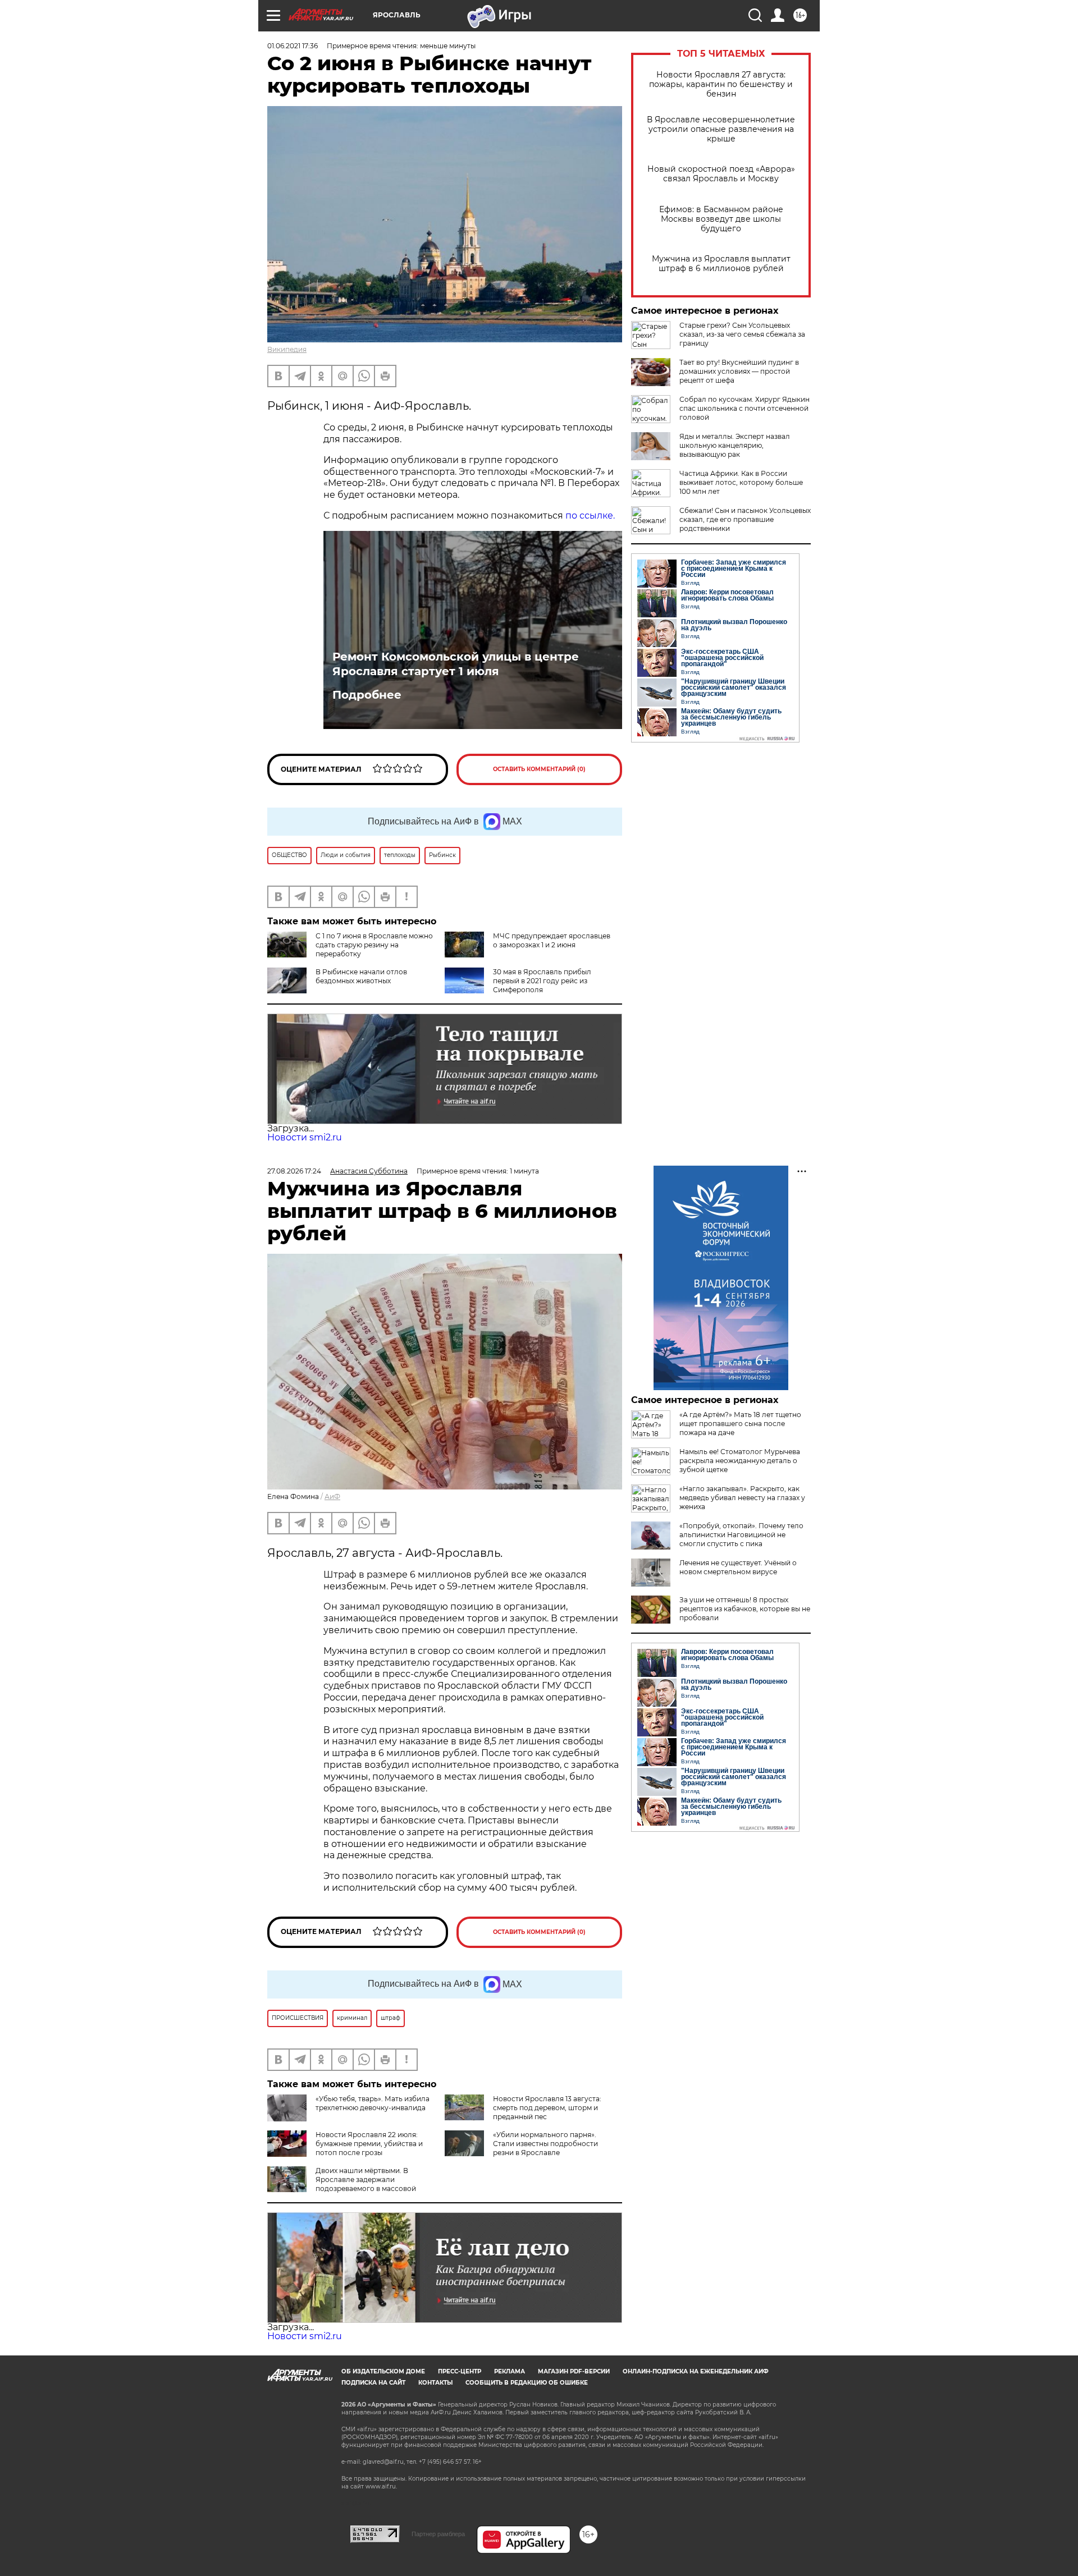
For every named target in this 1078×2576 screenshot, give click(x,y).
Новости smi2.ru (305, 1137)
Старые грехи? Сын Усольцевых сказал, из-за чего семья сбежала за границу (742, 334)
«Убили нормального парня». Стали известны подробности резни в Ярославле (545, 2144)
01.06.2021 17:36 (293, 46)
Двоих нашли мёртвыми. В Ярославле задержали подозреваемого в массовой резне (342, 2184)
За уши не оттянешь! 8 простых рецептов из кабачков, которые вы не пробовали (745, 1609)
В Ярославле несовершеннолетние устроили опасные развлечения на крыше (721, 129)
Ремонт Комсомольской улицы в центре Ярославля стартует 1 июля (456, 664)
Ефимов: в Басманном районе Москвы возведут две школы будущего (721, 219)
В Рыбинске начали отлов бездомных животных (361, 976)
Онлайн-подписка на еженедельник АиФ (696, 2371)
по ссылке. (590, 515)
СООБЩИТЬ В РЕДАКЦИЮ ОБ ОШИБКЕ (527, 2383)
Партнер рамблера (438, 2534)
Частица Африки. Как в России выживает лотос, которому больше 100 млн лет (741, 482)
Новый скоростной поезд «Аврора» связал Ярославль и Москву (721, 174)
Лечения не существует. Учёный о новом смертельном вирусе (738, 1567)
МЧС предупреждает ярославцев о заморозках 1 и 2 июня (552, 940)
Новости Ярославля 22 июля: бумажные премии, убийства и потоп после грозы (369, 2144)
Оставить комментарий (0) (539, 769)
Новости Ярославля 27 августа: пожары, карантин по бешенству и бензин (721, 84)
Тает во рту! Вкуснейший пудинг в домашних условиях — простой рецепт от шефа (739, 371)
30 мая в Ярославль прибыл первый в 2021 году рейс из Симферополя (542, 981)
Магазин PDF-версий (574, 2371)
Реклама (510, 2371)
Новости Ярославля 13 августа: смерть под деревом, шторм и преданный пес (547, 2108)
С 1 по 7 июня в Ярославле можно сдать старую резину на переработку (374, 945)
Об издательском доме (383, 2371)
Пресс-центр (460, 2371)
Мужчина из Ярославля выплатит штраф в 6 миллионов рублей (721, 264)
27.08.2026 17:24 (294, 1171)
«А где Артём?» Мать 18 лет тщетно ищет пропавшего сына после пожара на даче (740, 1424)
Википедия (287, 349)
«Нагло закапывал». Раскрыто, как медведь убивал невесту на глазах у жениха (742, 1498)
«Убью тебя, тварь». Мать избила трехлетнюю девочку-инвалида (373, 2103)
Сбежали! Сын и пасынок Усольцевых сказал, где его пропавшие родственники (745, 519)
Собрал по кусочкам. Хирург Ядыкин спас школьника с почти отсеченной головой (744, 408)
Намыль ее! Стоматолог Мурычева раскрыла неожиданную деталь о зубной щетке (740, 1461)
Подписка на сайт (373, 2383)
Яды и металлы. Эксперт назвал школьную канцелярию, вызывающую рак (735, 445)
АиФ (332, 1496)
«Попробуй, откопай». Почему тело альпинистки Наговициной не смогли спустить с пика (741, 1535)
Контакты (435, 2383)
